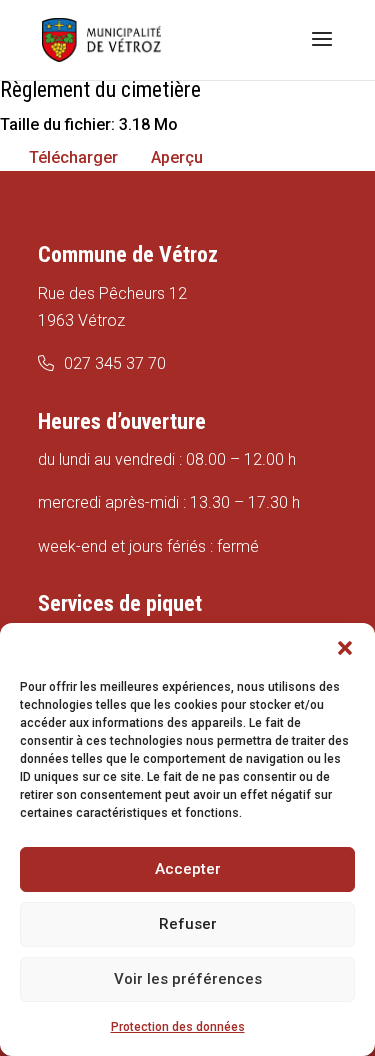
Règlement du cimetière (100, 89)
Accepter (188, 869)
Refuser (188, 924)
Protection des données (178, 1027)
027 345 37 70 (115, 363)
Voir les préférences (188, 979)
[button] (345, 648)
